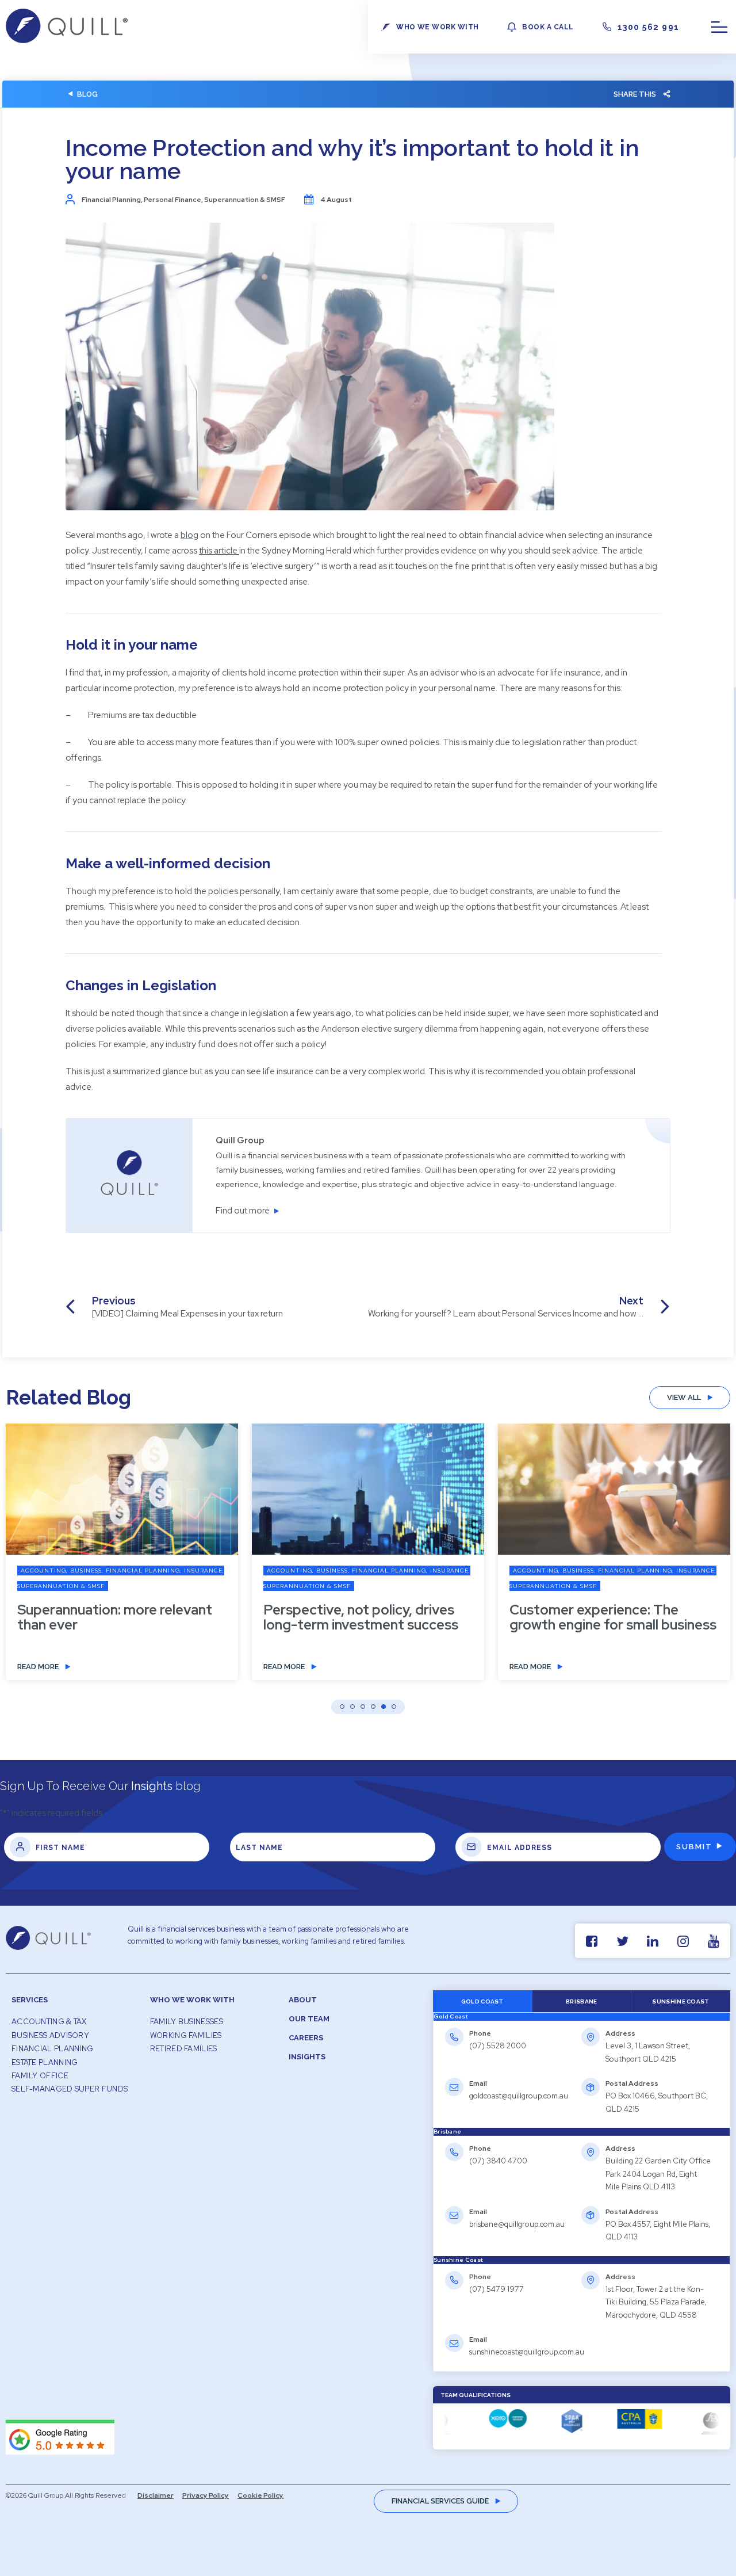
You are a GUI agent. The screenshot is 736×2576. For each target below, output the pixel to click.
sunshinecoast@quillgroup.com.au (527, 2352)
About (303, 2000)
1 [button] (342, 1707)
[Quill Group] (67, 40)
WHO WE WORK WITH (437, 27)
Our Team (309, 2019)
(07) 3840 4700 (498, 2161)
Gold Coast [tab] (482, 2001)
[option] (368, 1560)
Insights (307, 2057)
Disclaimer (156, 2495)
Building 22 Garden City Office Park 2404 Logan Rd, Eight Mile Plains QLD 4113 (658, 2174)
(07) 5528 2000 (498, 2046)
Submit (694, 1847)
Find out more (243, 1211)
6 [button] (394, 1707)
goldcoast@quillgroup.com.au (519, 2096)
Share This (635, 94)
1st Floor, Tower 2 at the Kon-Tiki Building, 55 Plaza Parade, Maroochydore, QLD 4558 (656, 2302)
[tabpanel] (582, 2074)
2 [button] (352, 1707)
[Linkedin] (653, 1941)
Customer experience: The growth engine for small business (613, 1617)
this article (218, 551)
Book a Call (548, 27)
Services (30, 2000)
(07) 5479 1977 (497, 2289)
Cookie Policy (260, 2495)
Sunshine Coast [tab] (681, 2001)
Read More (38, 1667)
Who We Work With (192, 2000)
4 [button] (373, 1707)
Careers (306, 2038)
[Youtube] (714, 1941)
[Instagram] (683, 1941)
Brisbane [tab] (581, 2001)
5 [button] (384, 1707)
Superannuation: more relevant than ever (115, 1617)
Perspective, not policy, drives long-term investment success (361, 1617)
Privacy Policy (206, 2495)
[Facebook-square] (592, 1941)
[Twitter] (622, 1941)
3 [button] (363, 1707)
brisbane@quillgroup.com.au (517, 2224)
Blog (87, 94)
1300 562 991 (649, 27)
